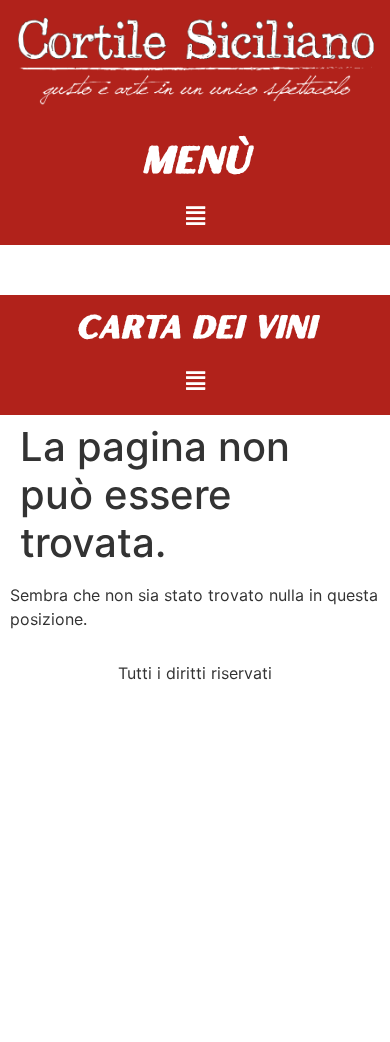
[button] (195, 215)
